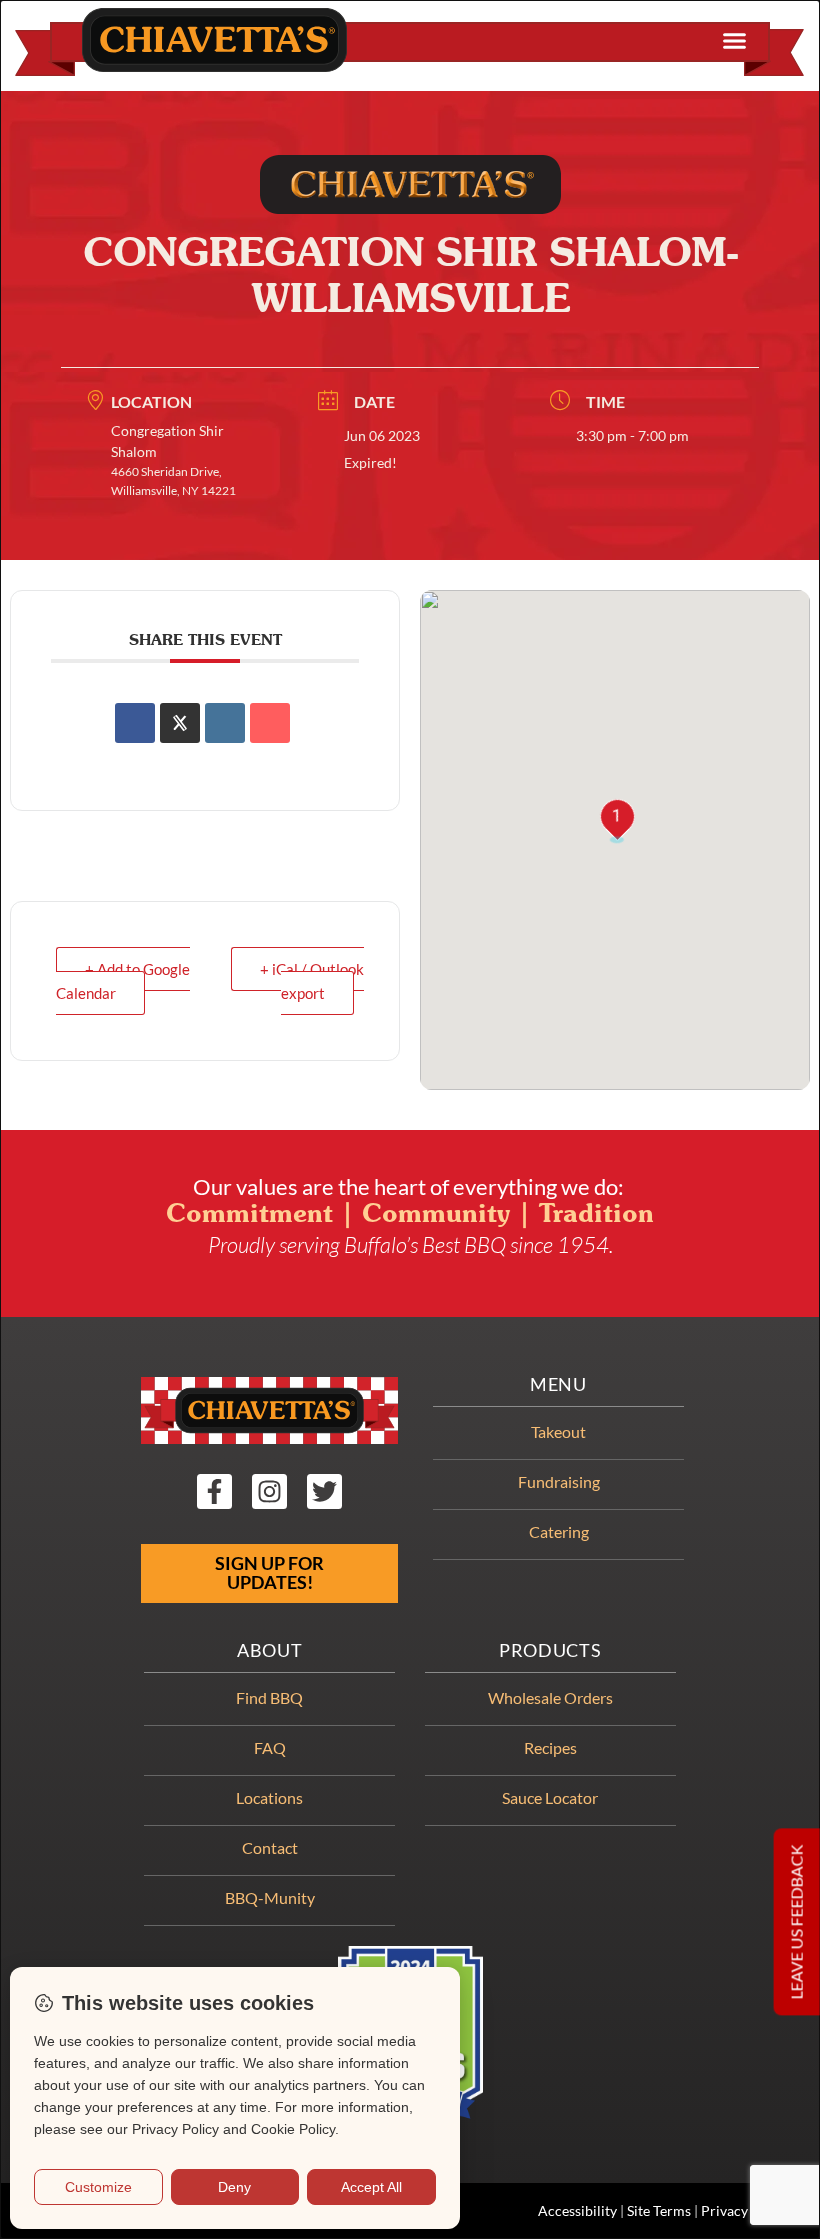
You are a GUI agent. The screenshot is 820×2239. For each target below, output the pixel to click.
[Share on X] (180, 723)
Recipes (550, 1747)
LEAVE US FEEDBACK (796, 1921)
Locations (269, 1797)
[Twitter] (324, 1491)
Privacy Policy (745, 2211)
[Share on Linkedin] (225, 723)
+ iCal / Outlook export (312, 981)
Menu (558, 1384)
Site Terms (659, 2211)
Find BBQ (269, 1697)
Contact (270, 1847)
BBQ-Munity (270, 1897)
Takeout (558, 1431)
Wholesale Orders (550, 1697)
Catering (559, 1531)
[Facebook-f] (214, 1491)
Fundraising (559, 1481)
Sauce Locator (550, 1797)
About (270, 1650)
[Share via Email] (270, 723)
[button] (735, 41)
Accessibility (577, 2211)
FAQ (270, 1747)
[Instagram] (269, 1491)
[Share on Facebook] (135, 723)
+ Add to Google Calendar (123, 981)
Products (550, 1650)
